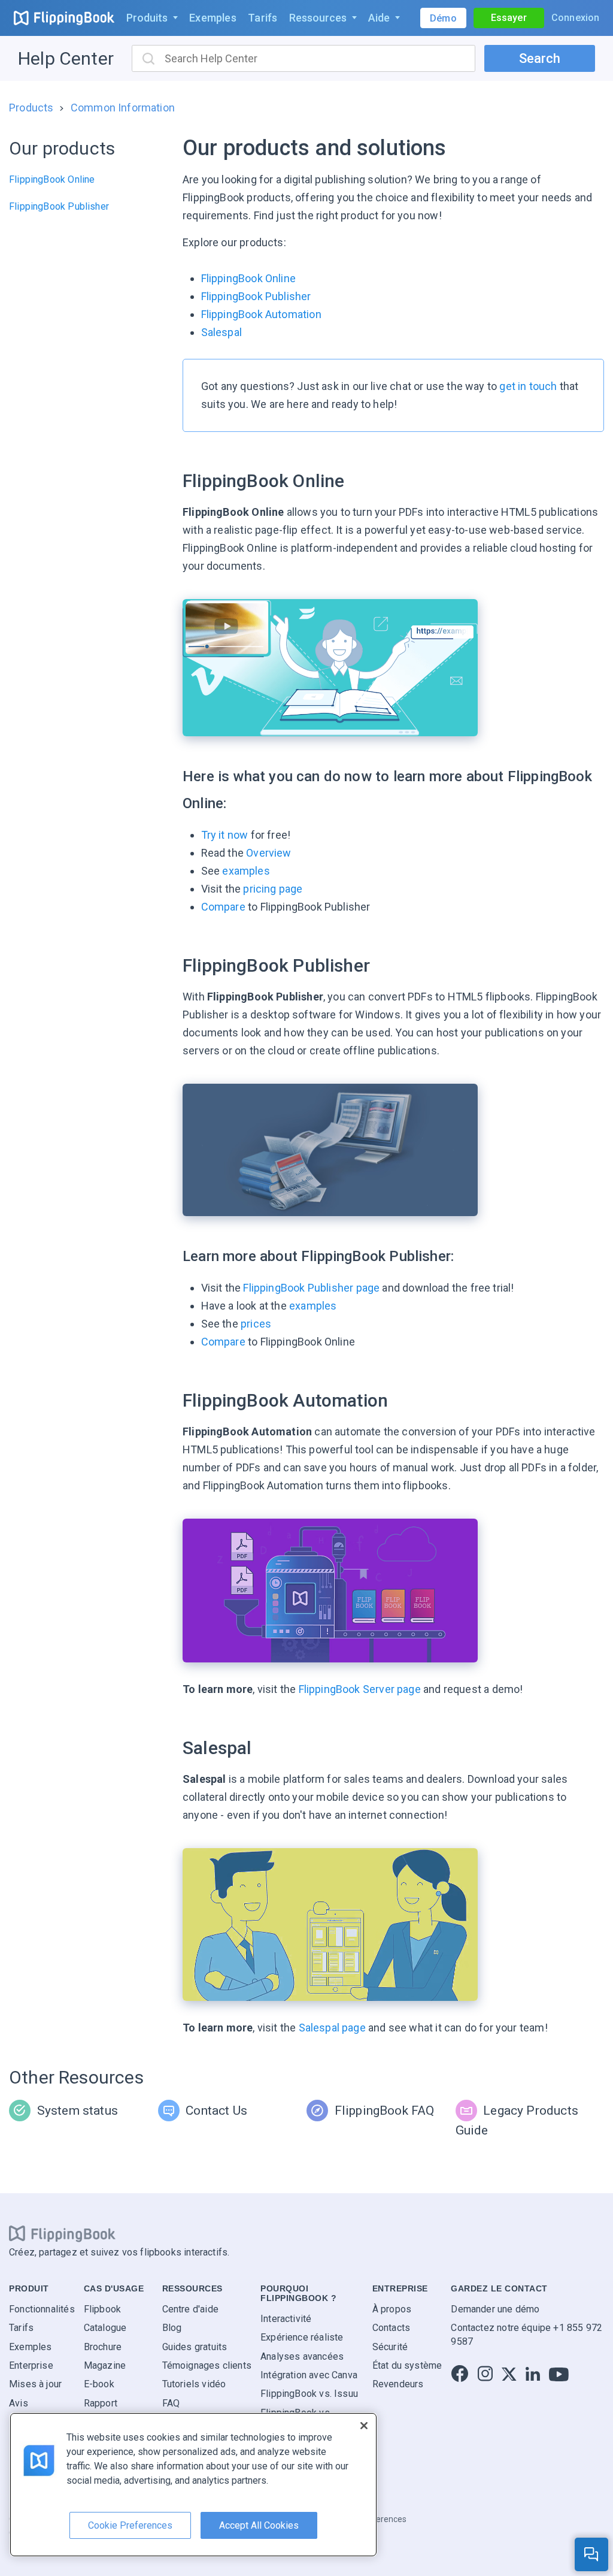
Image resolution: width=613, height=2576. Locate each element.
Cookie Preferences (130, 2525)
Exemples (30, 2347)
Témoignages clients (207, 2365)
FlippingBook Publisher (59, 206)
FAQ (171, 2403)
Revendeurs (398, 2385)
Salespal (221, 332)
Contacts (391, 2328)
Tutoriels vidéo (194, 2385)
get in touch (528, 386)
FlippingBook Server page (360, 1689)
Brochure (103, 2347)
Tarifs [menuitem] (263, 18)
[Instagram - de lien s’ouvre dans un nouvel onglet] (485, 2374)
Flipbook (102, 2309)
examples (246, 871)
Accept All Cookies (259, 2525)
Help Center (66, 58)
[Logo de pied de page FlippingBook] (62, 2234)
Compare (223, 907)
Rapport (101, 2403)
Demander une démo (495, 2309)
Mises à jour (35, 2385)
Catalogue (105, 2328)
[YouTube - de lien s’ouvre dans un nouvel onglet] (559, 2374)
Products (31, 108)
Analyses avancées (302, 2356)
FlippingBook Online (52, 179)
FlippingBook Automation (261, 314)
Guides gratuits (195, 2347)
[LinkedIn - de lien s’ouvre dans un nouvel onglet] (533, 2374)
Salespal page (332, 2028)
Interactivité (286, 2319)
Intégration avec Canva (309, 2375)
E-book (99, 2385)
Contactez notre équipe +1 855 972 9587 (526, 2335)
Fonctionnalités (42, 2309)
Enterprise (31, 2365)
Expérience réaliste (302, 2338)
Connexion (576, 18)
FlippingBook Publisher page (311, 1288)
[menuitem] (152, 18)
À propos (392, 2309)
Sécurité (390, 2347)
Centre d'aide (190, 2309)
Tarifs (21, 2328)
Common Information (123, 108)
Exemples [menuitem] (213, 18)
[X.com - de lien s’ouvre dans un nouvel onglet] (509, 2374)
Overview (268, 853)
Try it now (225, 835)
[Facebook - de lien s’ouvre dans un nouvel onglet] (460, 2374)
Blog (172, 2328)
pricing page (273, 889)
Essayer (509, 18)
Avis (19, 2403)
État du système (407, 2365)
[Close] (364, 2426)
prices (256, 1324)
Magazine (105, 2365)
